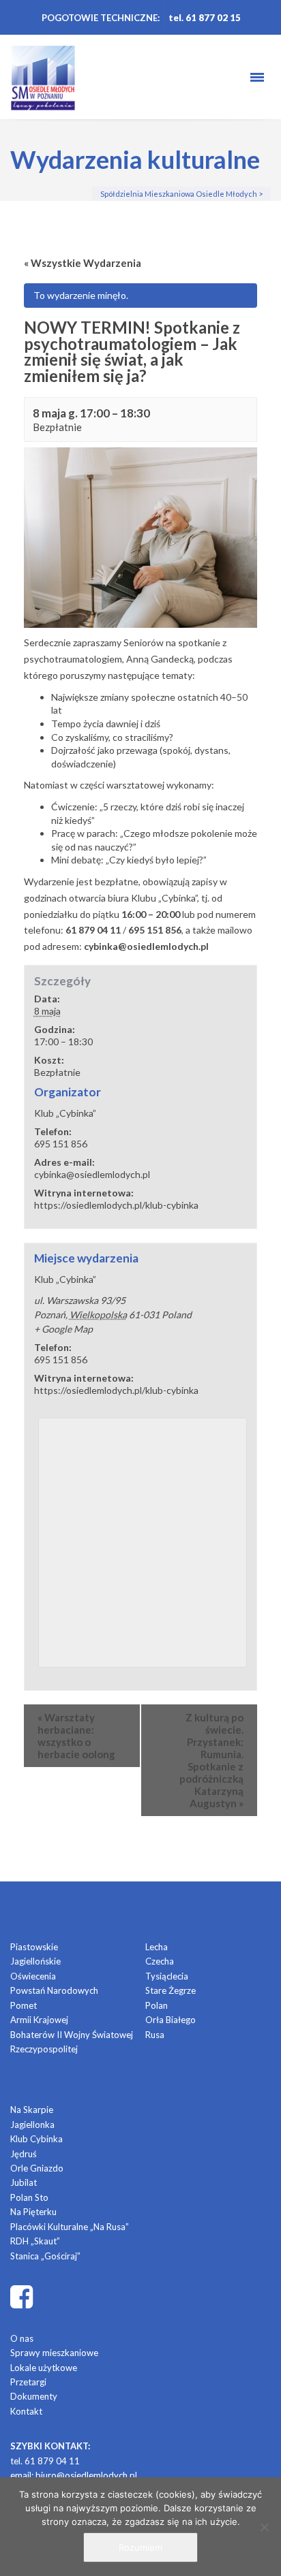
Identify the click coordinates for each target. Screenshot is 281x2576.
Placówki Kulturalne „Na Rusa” (70, 2227)
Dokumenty (34, 2396)
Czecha (160, 1961)
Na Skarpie (32, 2110)
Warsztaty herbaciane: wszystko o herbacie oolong (76, 1736)
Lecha (157, 1947)
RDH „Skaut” (35, 2241)
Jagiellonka (32, 2125)
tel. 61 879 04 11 (45, 2461)
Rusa (155, 2035)
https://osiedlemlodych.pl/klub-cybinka (116, 1205)
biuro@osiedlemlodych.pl (86, 2475)
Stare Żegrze (171, 1990)
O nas (22, 2338)
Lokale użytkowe (44, 2368)
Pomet (24, 2005)
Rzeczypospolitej (44, 2049)
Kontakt (26, 2411)
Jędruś (24, 2154)
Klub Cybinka (36, 2139)
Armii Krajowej (39, 2020)
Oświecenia (33, 1976)
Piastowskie (34, 1947)
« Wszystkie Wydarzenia (83, 263)
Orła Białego (171, 2020)
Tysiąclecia (167, 1976)
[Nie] (264, 2527)
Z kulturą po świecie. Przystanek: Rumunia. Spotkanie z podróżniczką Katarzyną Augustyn (211, 1760)
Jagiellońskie (35, 1961)
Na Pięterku (33, 2212)
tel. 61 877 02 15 (205, 18)
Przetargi (28, 2382)
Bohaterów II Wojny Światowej (72, 2035)
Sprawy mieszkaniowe (54, 2353)
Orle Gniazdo (37, 2168)
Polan (157, 2005)
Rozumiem (140, 2547)
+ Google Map (63, 1329)
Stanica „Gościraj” (45, 2256)
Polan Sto (29, 2197)
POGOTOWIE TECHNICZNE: (101, 18)
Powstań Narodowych (54, 1990)
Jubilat (24, 2182)
